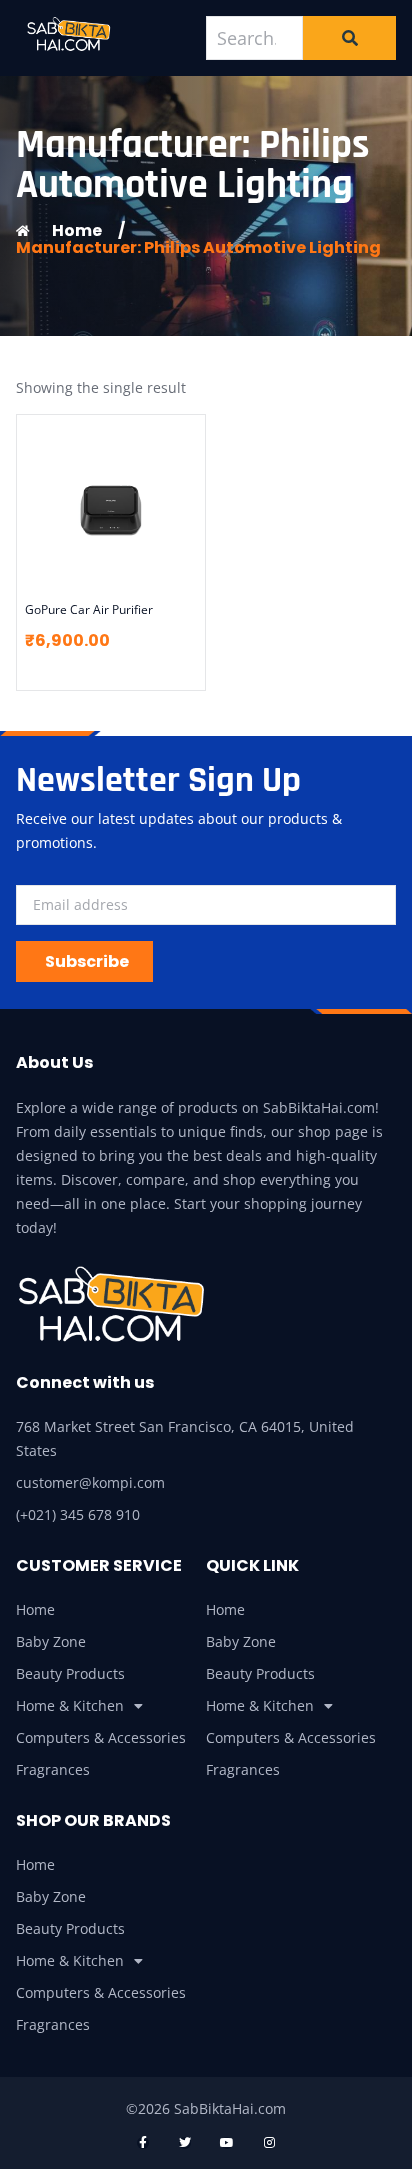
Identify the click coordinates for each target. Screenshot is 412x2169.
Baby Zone (51, 1641)
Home (35, 1609)
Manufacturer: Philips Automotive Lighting (198, 247)
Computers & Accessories (101, 1737)
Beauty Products (70, 1673)
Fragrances (53, 1769)
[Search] (349, 38)
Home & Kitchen (70, 1705)
